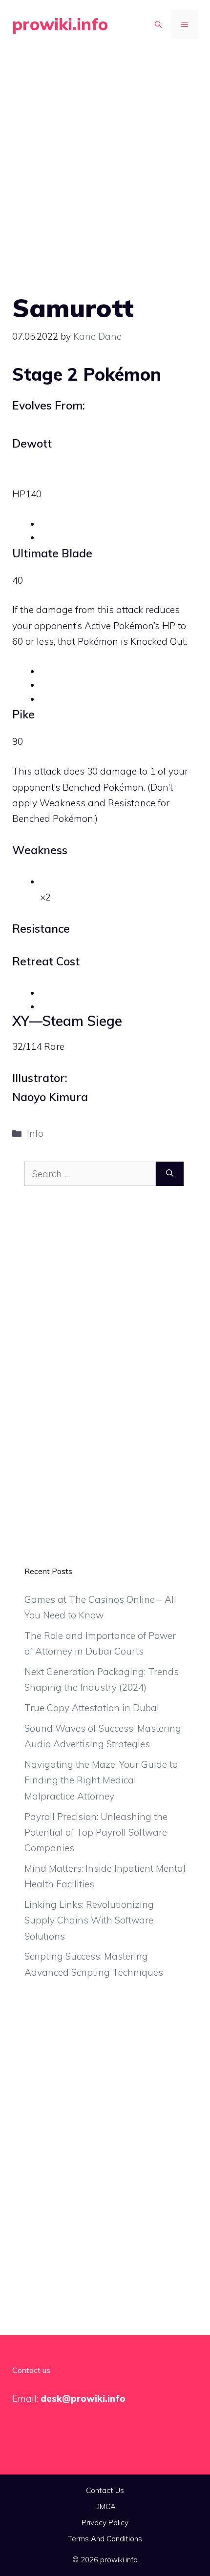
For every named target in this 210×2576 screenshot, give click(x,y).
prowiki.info (60, 24)
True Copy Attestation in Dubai (92, 1708)
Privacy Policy (105, 2523)
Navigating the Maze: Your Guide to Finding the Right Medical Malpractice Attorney (101, 1780)
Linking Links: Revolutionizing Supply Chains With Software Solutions (89, 1920)
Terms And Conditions (105, 2539)
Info (35, 1133)
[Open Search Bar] (158, 24)
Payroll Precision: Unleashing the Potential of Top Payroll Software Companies (96, 1832)
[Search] (170, 1174)
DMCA (105, 2506)
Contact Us (105, 2490)
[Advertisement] (105, 159)
